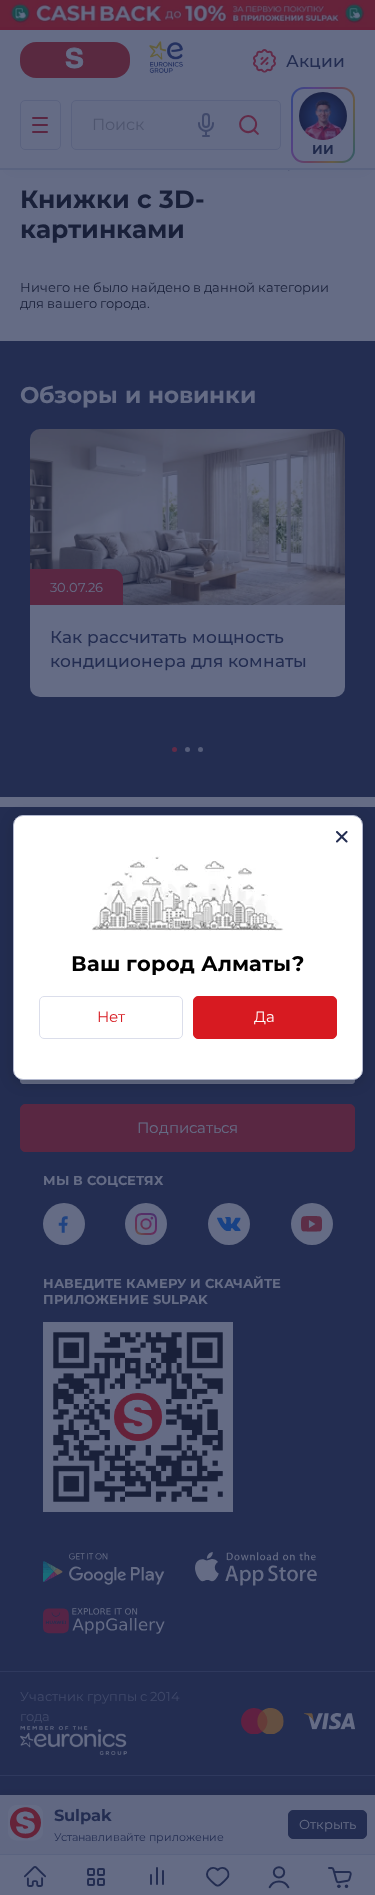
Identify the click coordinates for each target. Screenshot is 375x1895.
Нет (111, 1016)
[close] (341, 836)
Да (264, 1016)
